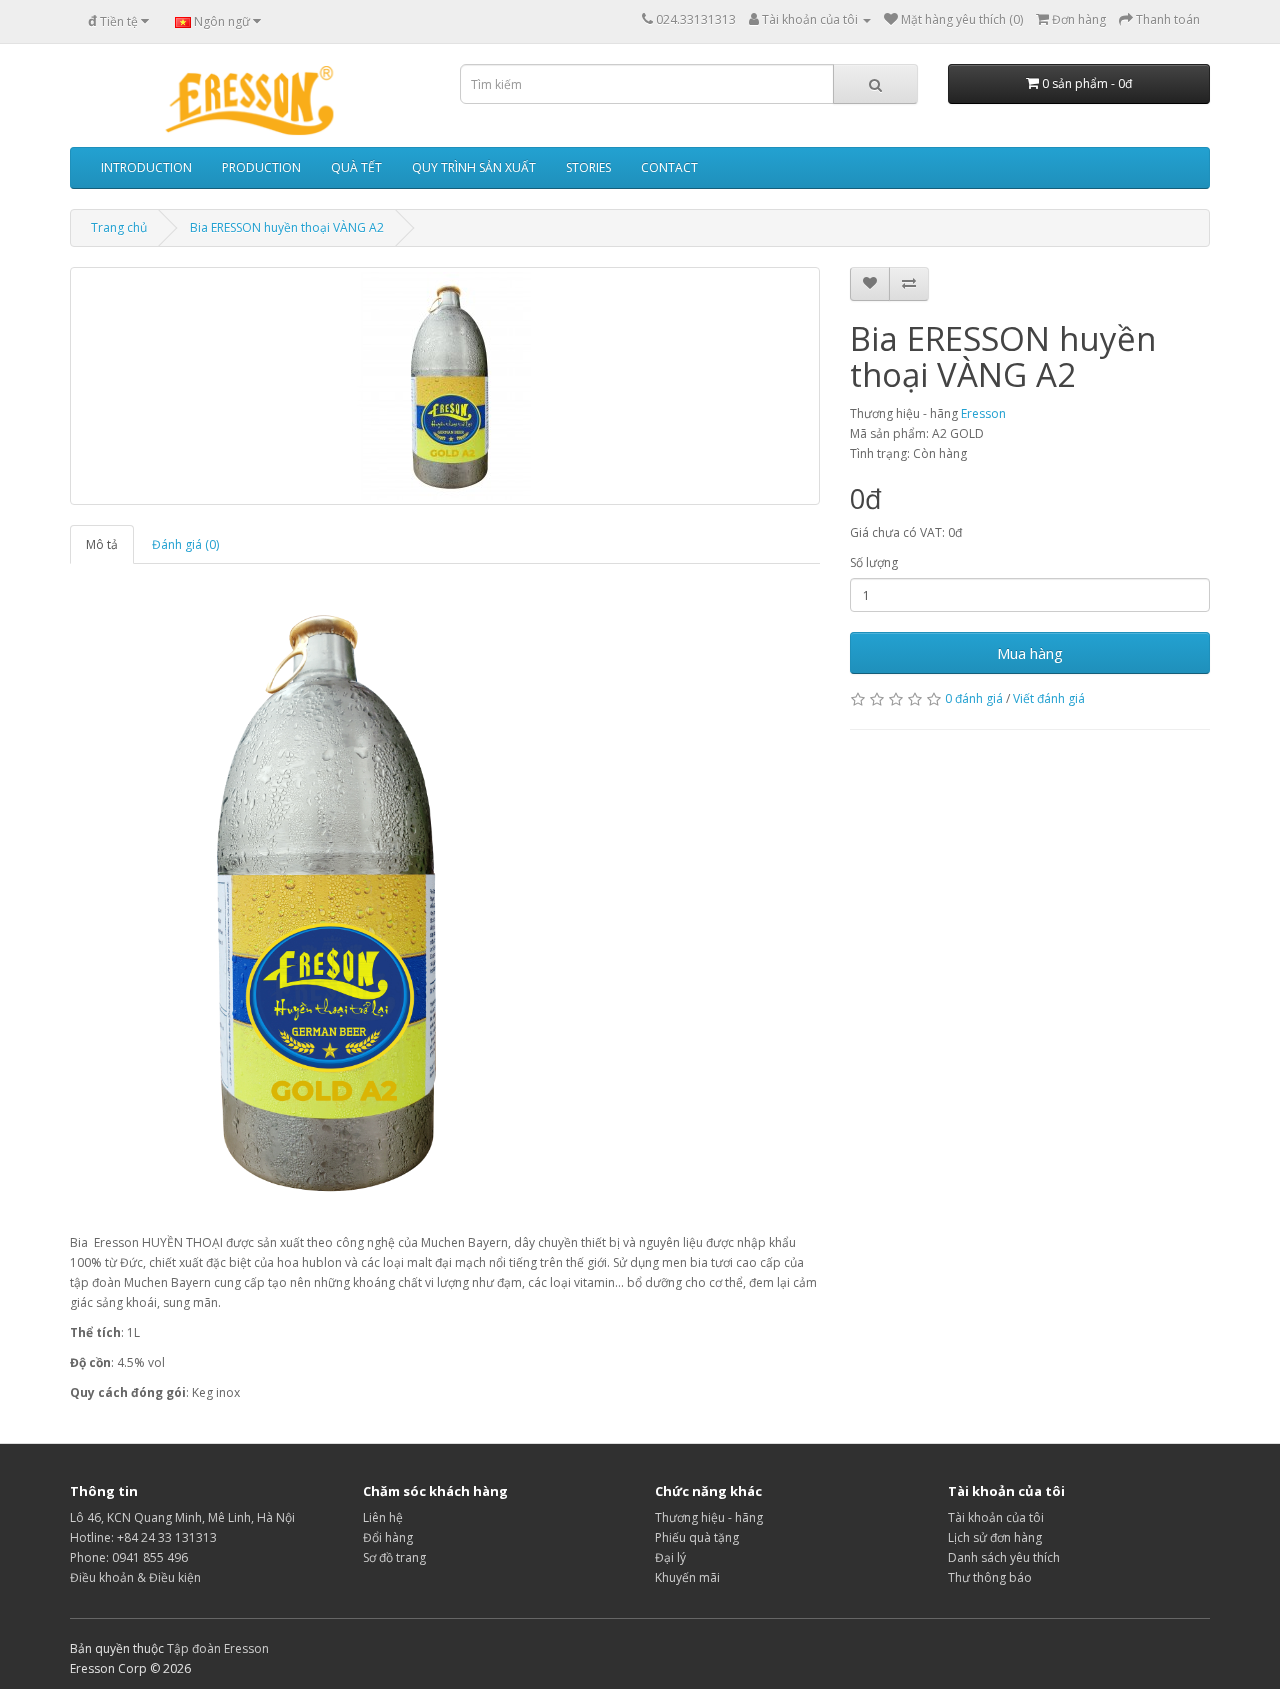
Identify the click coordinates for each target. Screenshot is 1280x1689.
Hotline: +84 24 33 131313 (143, 1537)
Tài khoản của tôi (996, 1517)
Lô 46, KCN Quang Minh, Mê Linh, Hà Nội (182, 1517)
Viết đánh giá (1049, 698)
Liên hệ (383, 1517)
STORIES (588, 167)
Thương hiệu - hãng (709, 1517)
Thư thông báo (990, 1577)
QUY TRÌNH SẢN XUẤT (474, 167)
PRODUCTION (261, 167)
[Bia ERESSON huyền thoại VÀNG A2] (445, 386)
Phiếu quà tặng (697, 1537)
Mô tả (102, 544)
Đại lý (670, 1557)
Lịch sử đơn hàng (995, 1537)
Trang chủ (119, 227)
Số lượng (874, 562)
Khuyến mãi (687, 1577)
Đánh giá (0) (185, 544)
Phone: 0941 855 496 (129, 1557)
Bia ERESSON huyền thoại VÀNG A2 (287, 227)
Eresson (983, 413)
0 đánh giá (974, 698)
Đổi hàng (388, 1537)
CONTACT (669, 167)
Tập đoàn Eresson (218, 1648)
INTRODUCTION (146, 167)
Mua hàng (1030, 653)
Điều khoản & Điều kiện (135, 1577)
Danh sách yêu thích (1004, 1557)
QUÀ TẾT (356, 167)
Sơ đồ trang (394, 1557)
